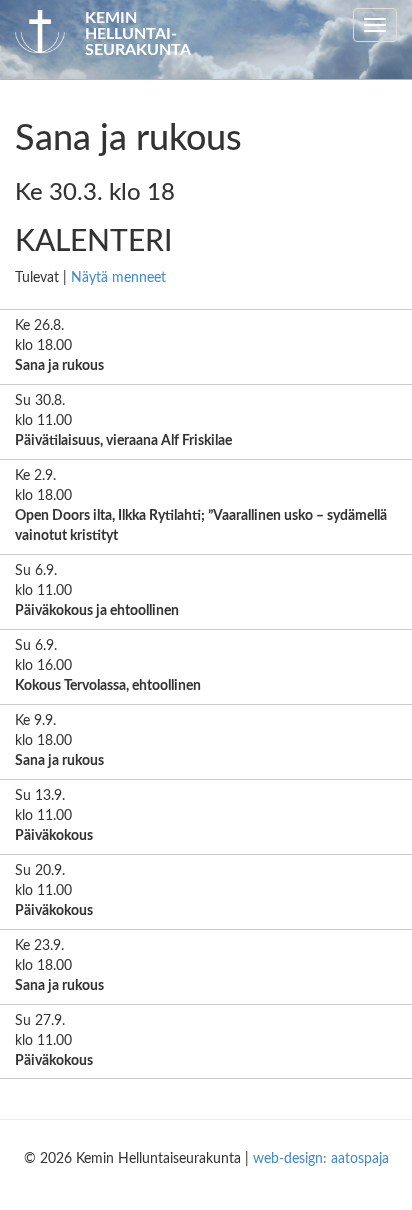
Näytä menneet (118, 278)
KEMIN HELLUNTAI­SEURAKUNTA (138, 34)
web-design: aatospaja (321, 1159)
